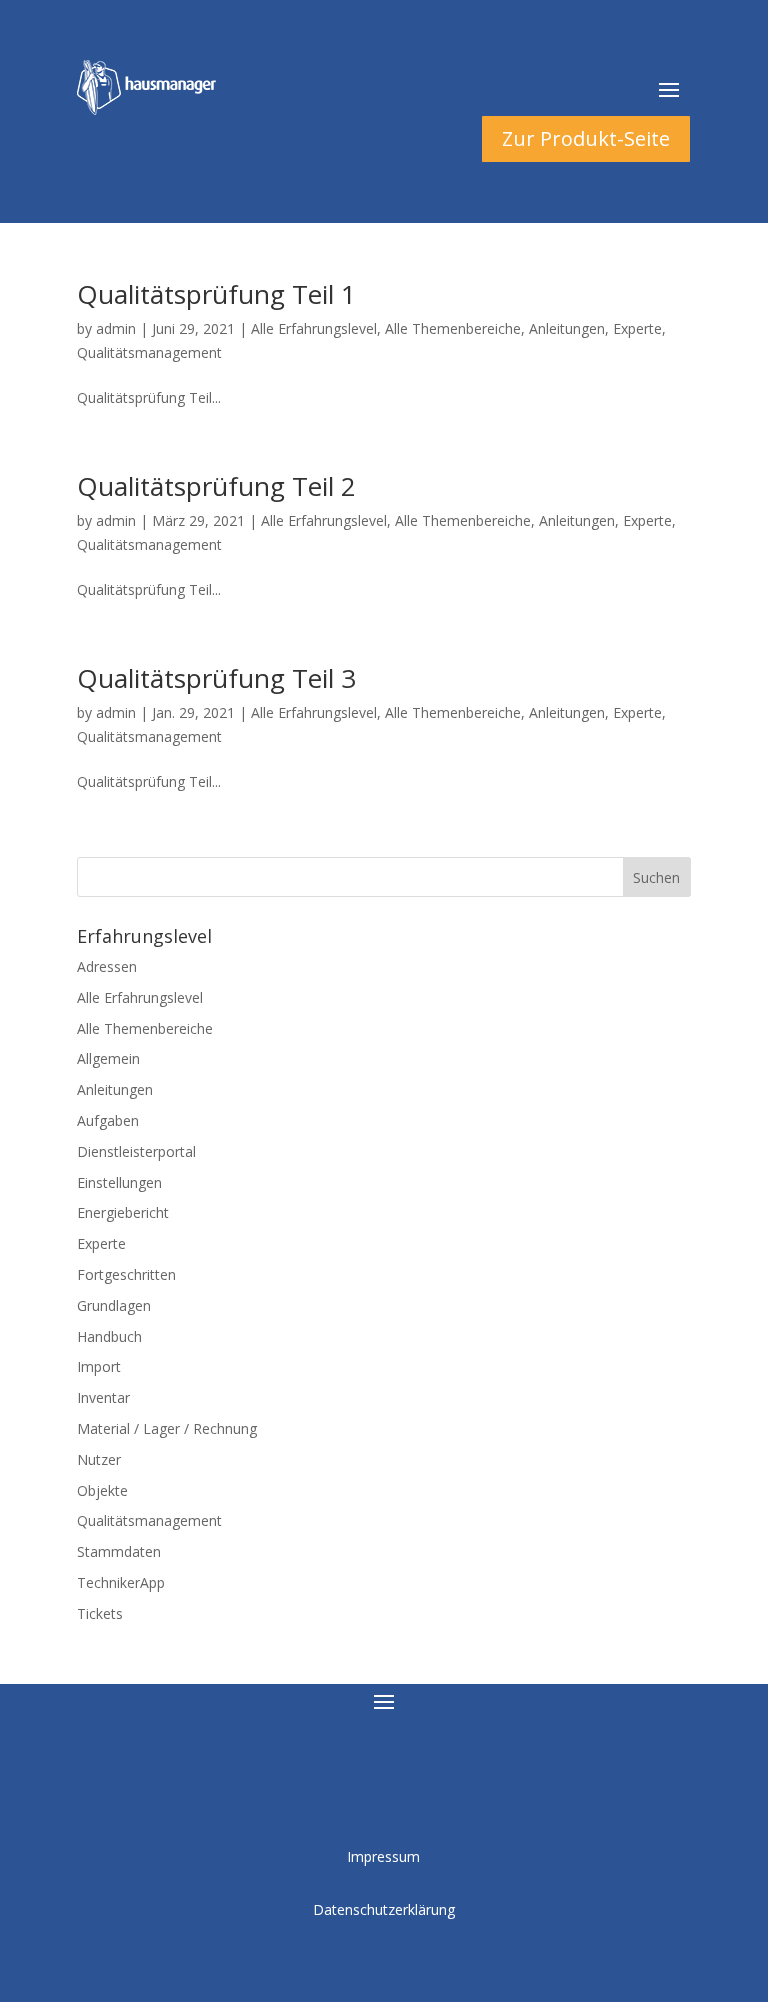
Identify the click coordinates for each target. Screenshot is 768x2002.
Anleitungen (567, 328)
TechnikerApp (121, 1582)
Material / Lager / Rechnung (167, 1428)
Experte (637, 328)
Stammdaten (119, 1551)
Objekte (102, 1490)
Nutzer (99, 1459)
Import (99, 1366)
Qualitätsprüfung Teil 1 (216, 294)
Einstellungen (119, 1182)
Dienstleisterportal (136, 1151)
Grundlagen (114, 1305)
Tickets (100, 1613)
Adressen (107, 966)
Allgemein (108, 1058)
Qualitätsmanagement (149, 352)
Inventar (103, 1397)
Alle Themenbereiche (453, 328)
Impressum (383, 1856)
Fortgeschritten (126, 1274)
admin (116, 328)
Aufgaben (108, 1120)
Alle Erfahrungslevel (314, 328)
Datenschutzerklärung (384, 1909)
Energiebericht (123, 1212)
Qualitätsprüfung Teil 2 (216, 486)
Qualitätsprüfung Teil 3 (216, 678)
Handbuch (109, 1336)
